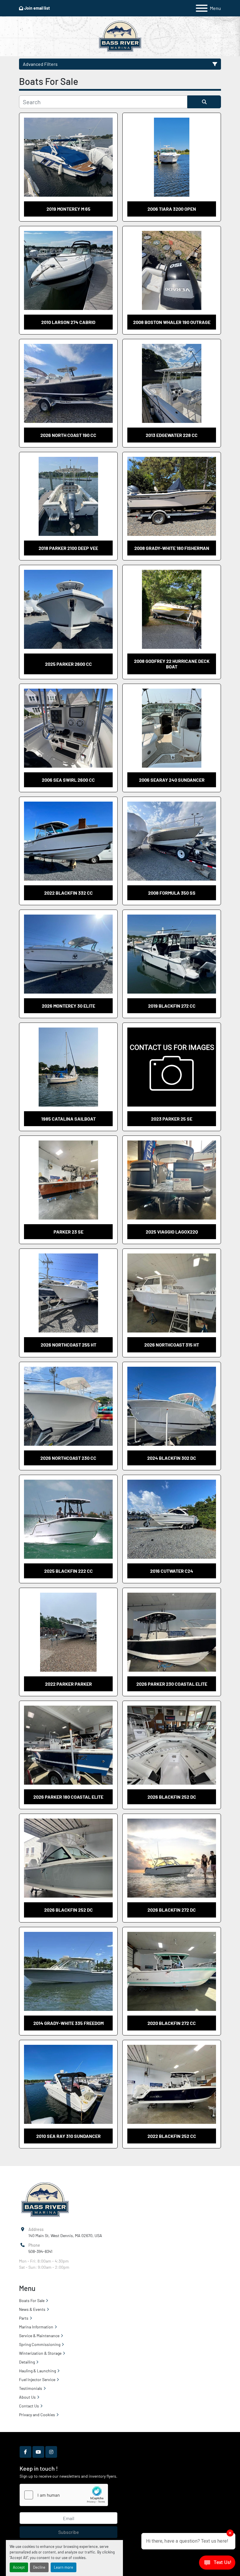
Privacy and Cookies (37, 2415)
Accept (19, 2567)
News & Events (32, 2309)
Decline (39, 2567)
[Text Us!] (217, 2564)
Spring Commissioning (40, 2344)
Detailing (27, 2362)
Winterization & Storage (40, 2353)
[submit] (204, 102)
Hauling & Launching (37, 2371)
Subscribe (69, 2532)
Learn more (64, 2567)
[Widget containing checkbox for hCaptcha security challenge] (64, 2495)
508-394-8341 (40, 2251)
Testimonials (31, 2388)
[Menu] (202, 8)
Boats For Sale (32, 2300)
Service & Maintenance (39, 2336)
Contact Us (29, 2406)
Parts (24, 2318)
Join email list (37, 8)
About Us (27, 2397)
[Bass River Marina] (45, 2199)
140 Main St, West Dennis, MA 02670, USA (65, 2235)
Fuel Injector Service (37, 2379)
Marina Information (36, 2327)
